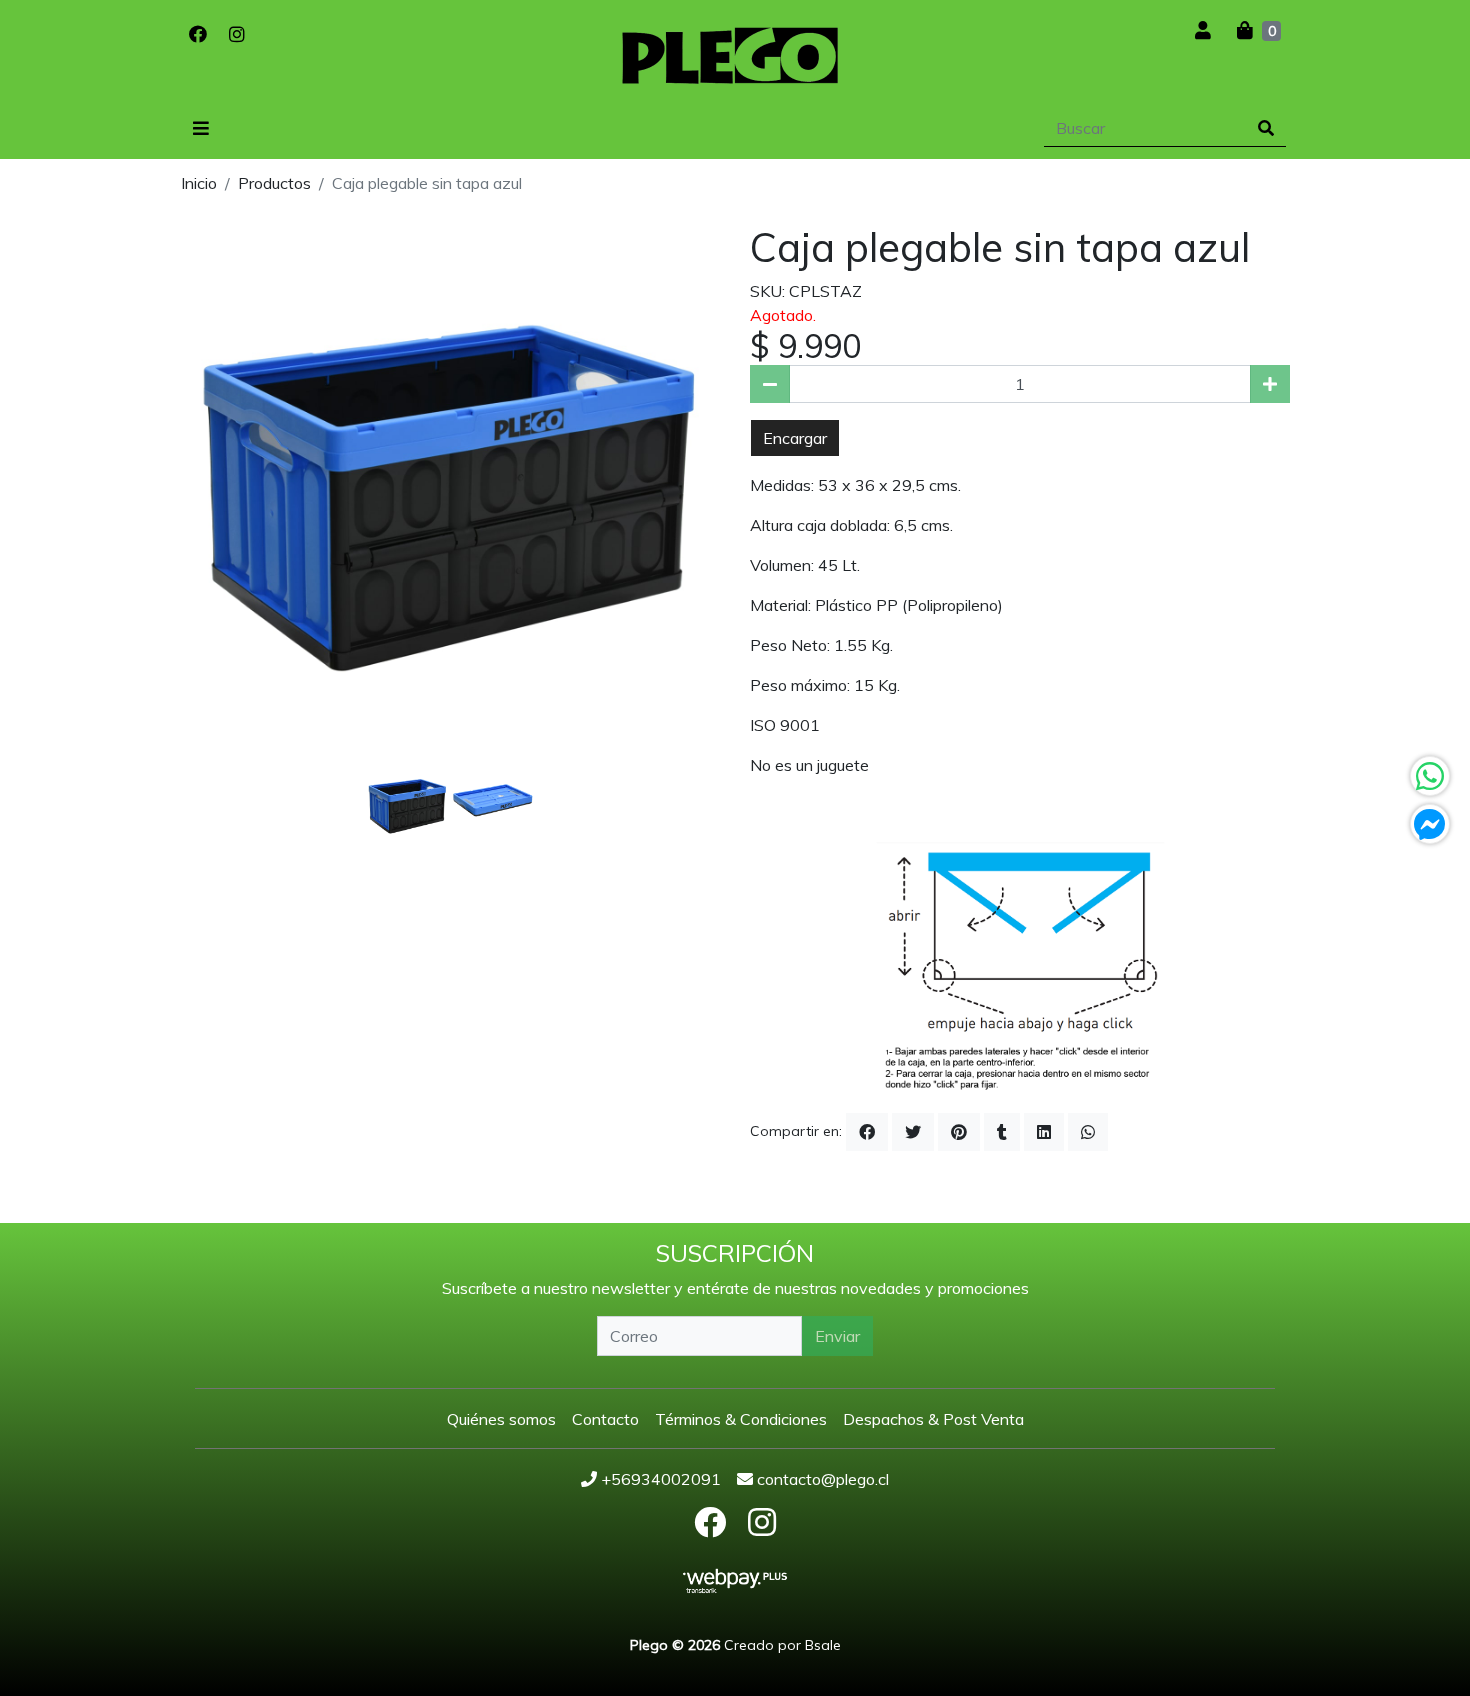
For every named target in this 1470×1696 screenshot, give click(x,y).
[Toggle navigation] (201, 128)
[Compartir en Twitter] (913, 1132)
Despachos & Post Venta (933, 1419)
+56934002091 (659, 1479)
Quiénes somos (501, 1419)
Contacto (605, 1419)
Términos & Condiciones (741, 1419)
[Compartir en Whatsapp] (1088, 1132)
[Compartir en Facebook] (867, 1132)
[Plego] (735, 60)
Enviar (837, 1336)
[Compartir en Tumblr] (1002, 1132)
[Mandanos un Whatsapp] (1430, 776)
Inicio (199, 183)
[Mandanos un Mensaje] (1430, 824)
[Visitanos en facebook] (198, 34)
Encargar (795, 438)
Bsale (823, 1645)
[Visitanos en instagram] (237, 34)
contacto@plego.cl (821, 1479)
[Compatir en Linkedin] (1044, 1132)
